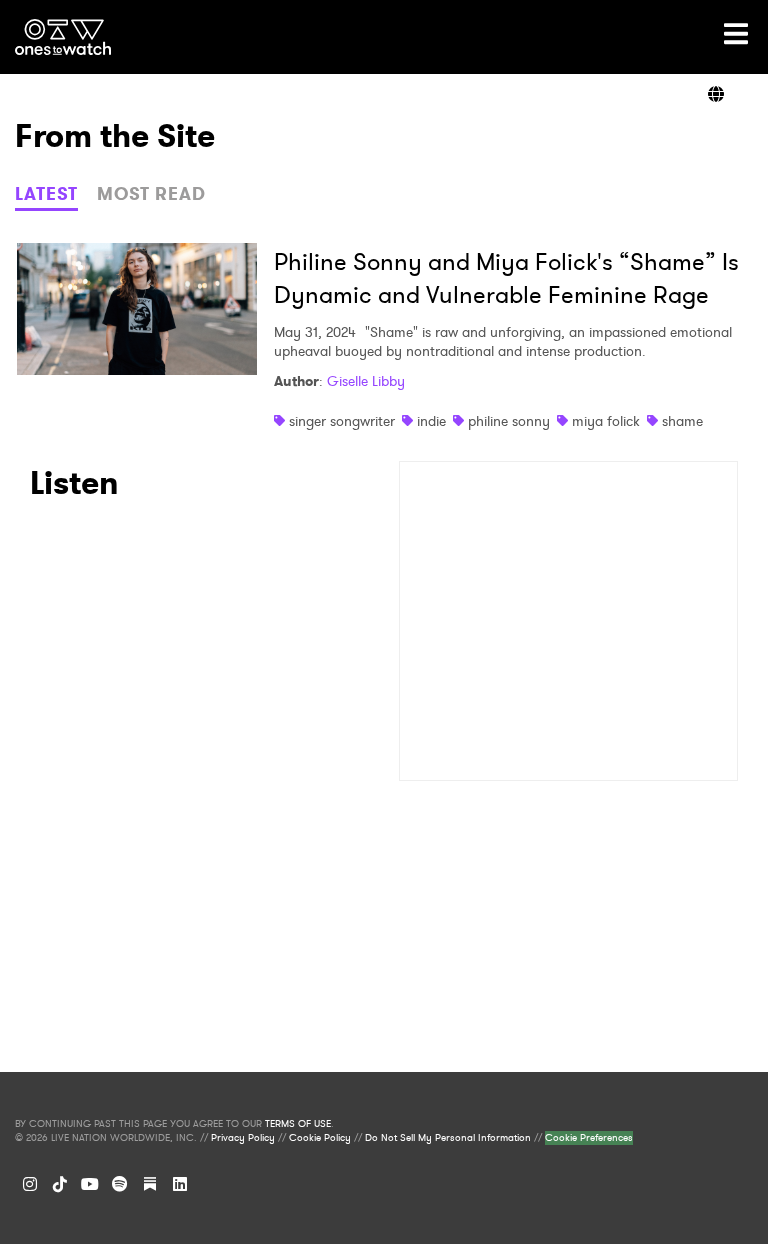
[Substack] (150, 1184)
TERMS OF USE (298, 1124)
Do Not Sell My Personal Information (448, 1138)
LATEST (46, 194)
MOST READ (151, 194)
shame (682, 421)
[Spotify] (120, 1184)
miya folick (606, 421)
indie (431, 421)
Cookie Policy (320, 1138)
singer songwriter (342, 421)
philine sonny (509, 421)
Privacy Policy (243, 1138)
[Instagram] (30, 1184)
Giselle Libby (366, 381)
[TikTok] (60, 1184)
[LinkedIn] (180, 1184)
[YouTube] (90, 1184)
